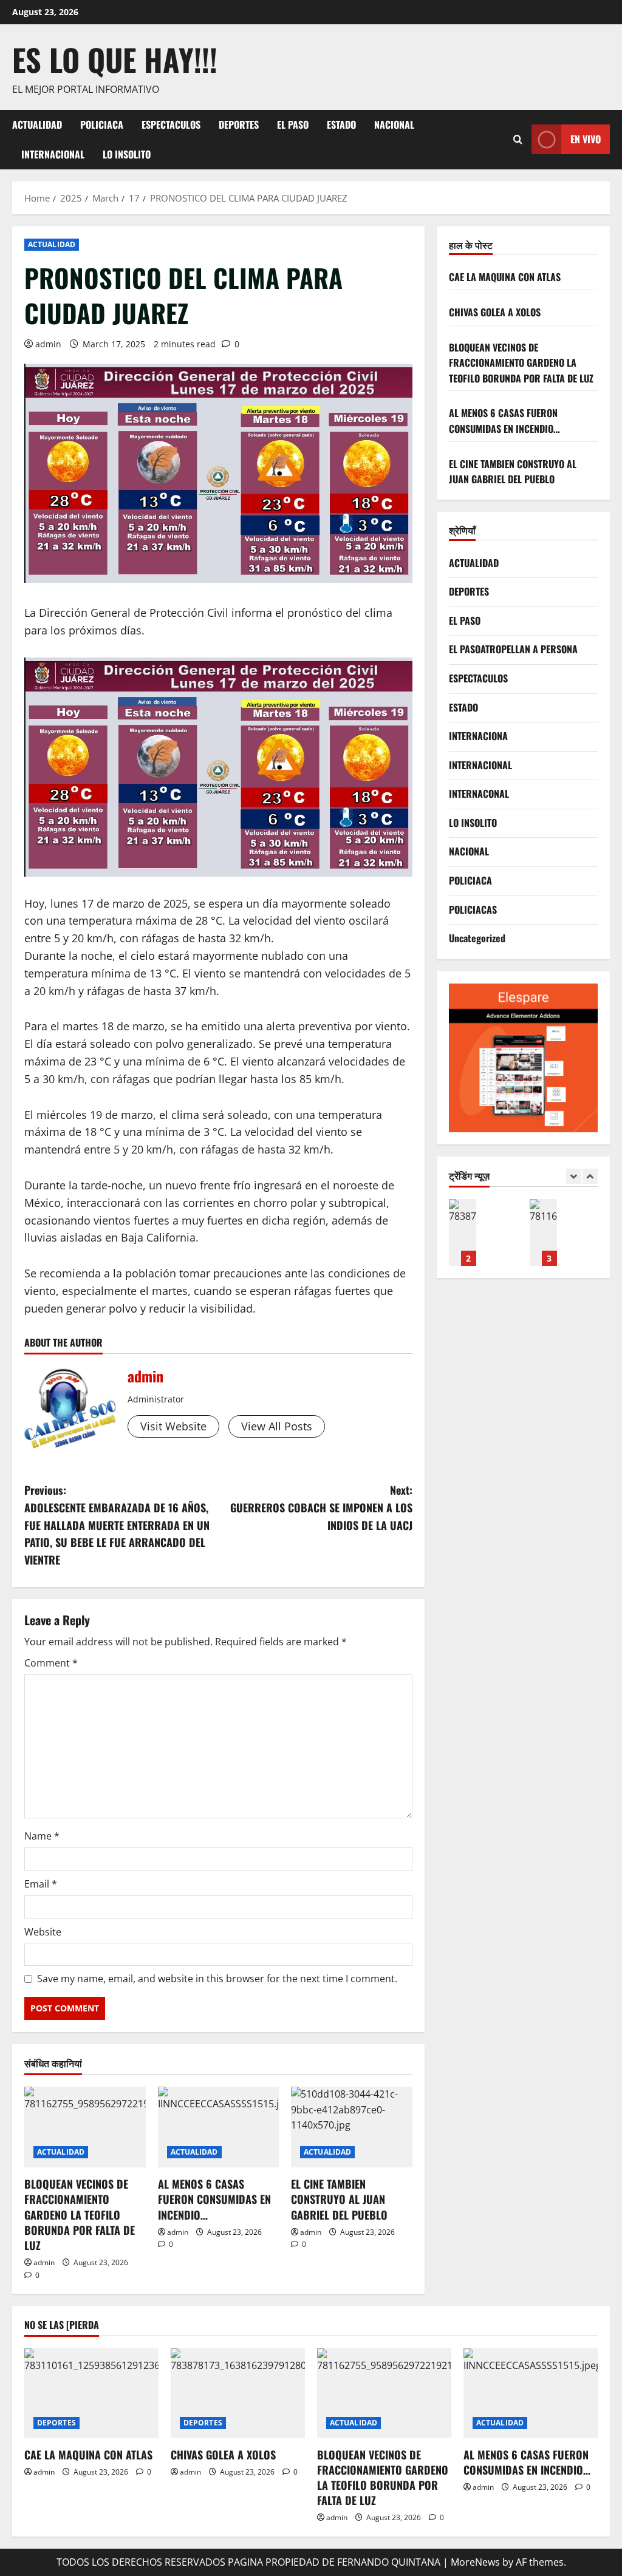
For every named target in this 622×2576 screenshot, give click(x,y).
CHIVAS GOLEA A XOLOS (495, 312)
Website (43, 1932)
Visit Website (173, 1426)
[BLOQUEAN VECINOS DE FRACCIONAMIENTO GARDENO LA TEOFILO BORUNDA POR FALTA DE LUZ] (85, 2127)
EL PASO (293, 124)
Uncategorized (477, 938)
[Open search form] (518, 139)
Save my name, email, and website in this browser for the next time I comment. (217, 1979)
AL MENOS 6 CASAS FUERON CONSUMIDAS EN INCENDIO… (214, 2199)
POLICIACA (102, 124)
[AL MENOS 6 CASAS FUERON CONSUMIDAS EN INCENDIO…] (219, 2127)
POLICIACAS (473, 909)
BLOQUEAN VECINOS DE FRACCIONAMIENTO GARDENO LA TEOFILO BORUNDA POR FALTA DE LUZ (80, 2214)
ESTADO (341, 124)
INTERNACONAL (479, 794)
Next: (321, 1507)
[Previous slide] (574, 1176)
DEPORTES (239, 124)
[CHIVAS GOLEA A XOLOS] (238, 2393)
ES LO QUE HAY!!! (115, 59)
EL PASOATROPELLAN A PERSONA (513, 649)
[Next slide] (590, 1176)
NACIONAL (394, 124)
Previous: (117, 1525)
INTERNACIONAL (53, 154)
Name (42, 1836)
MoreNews (475, 2562)
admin (48, 344)
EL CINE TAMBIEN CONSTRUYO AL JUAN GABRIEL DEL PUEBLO (339, 2199)
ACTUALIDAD (37, 124)
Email (41, 1884)
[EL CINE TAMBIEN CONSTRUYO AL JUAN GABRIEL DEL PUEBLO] (352, 2127)
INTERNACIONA (478, 736)
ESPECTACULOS (171, 124)
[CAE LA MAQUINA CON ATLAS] (91, 2393)
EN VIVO (586, 139)
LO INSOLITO (127, 154)
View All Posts (277, 1426)
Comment (51, 1663)
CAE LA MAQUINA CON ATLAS (505, 277)
